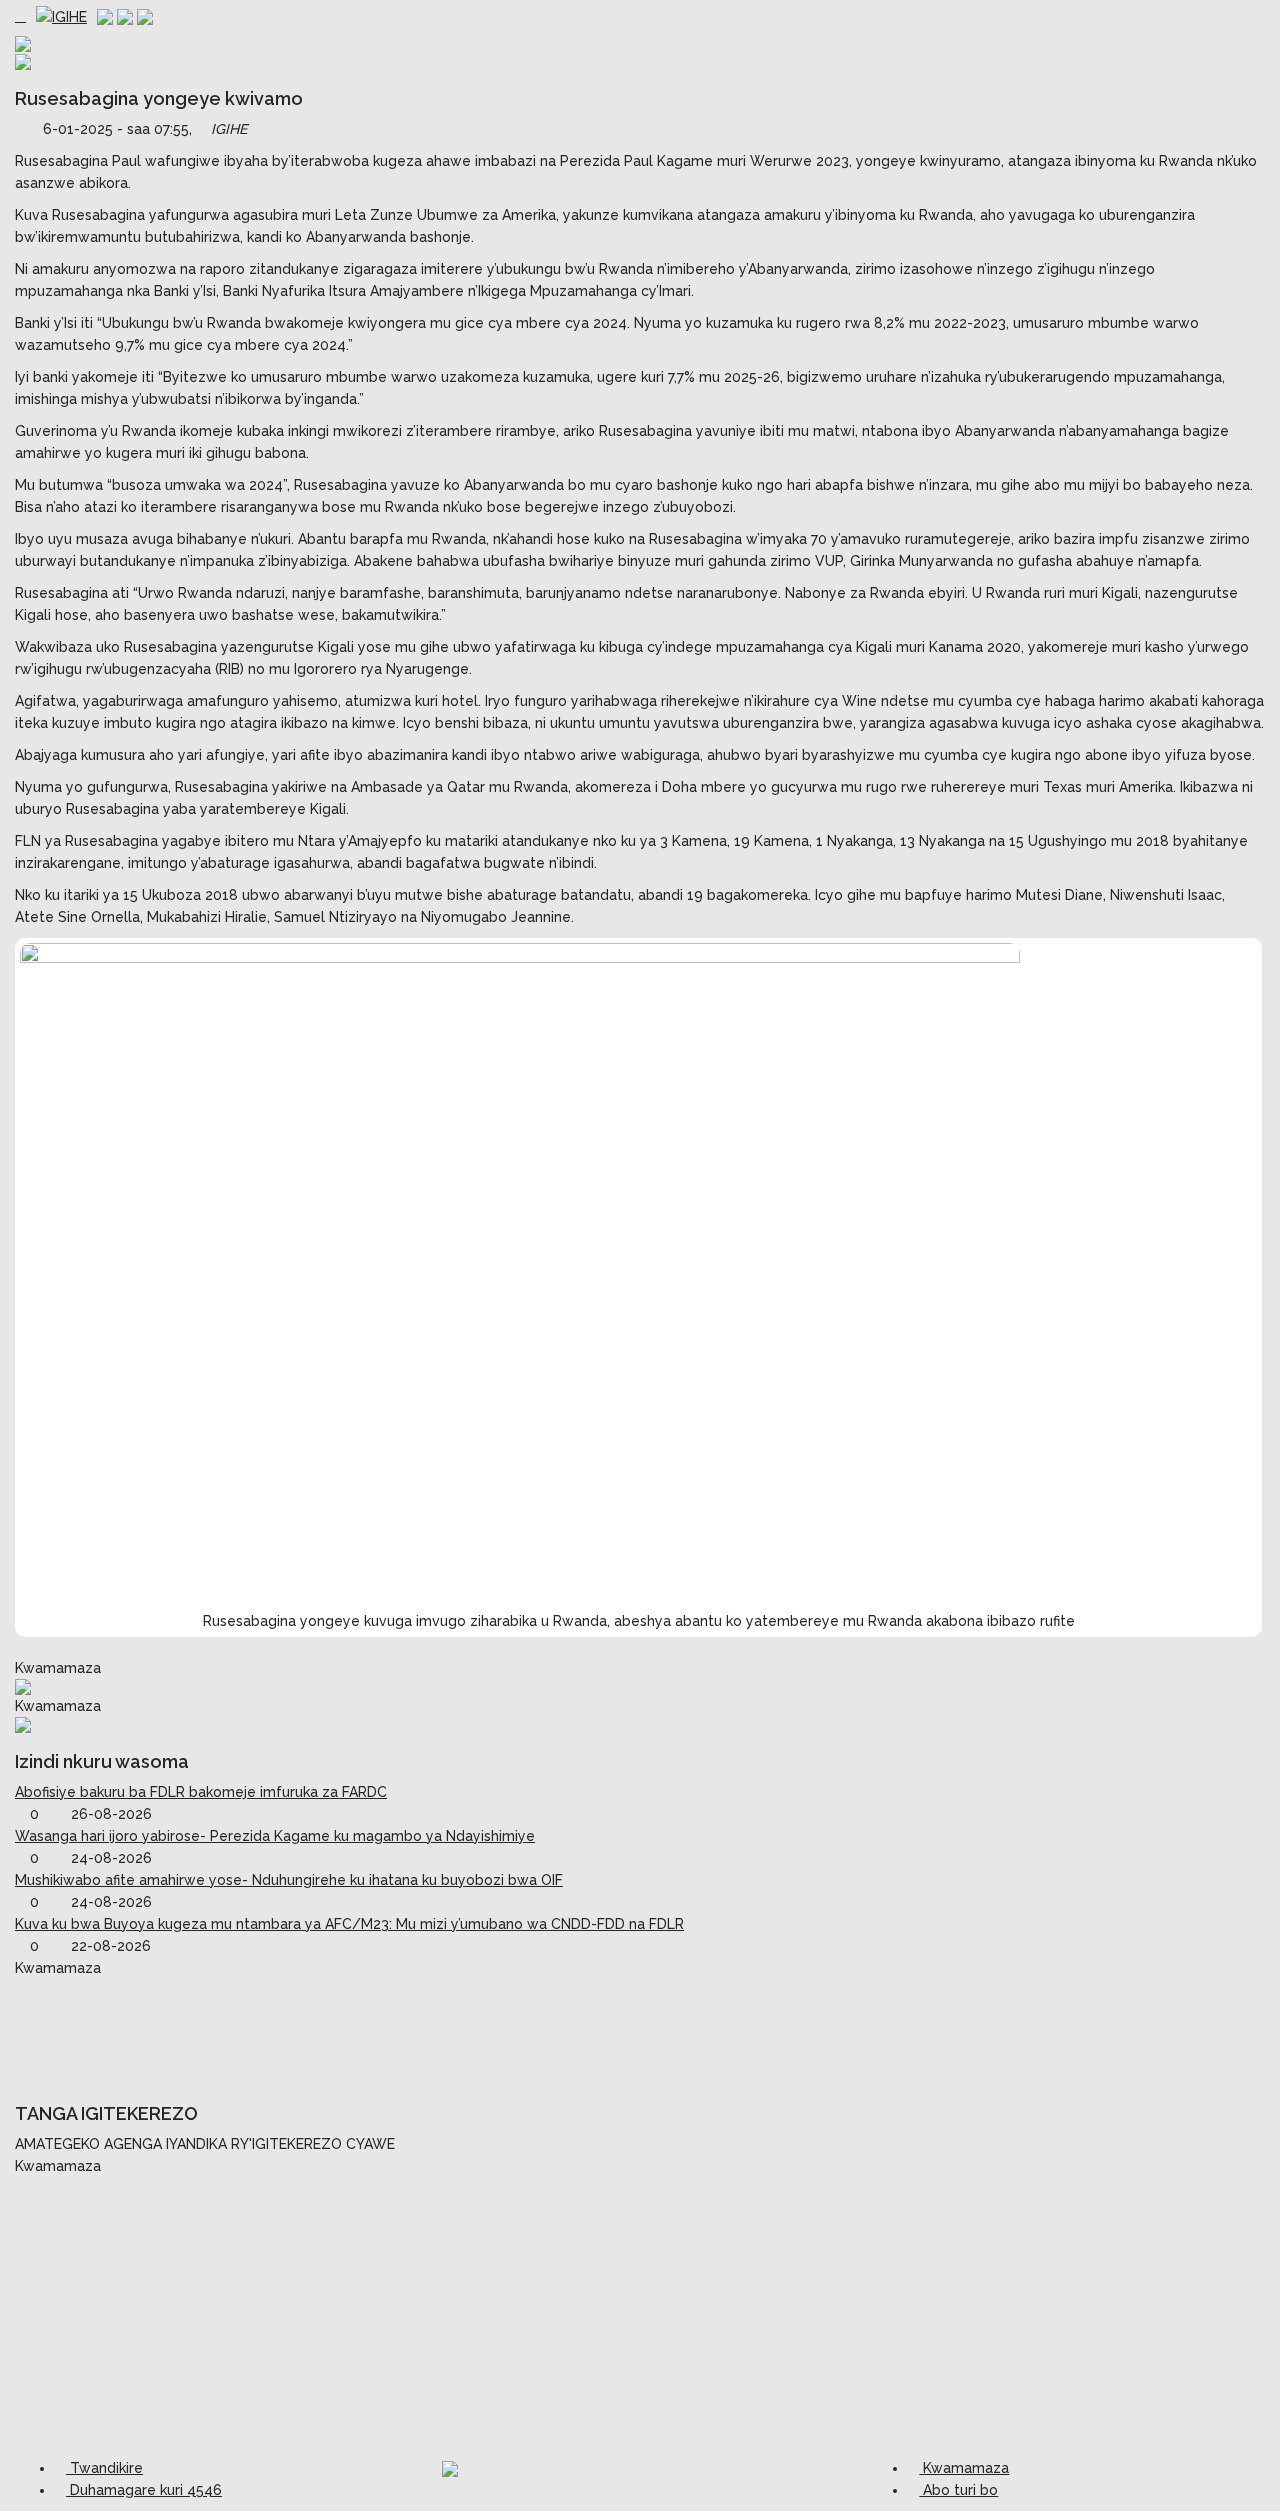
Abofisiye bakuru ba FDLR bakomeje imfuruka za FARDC (201, 1792)
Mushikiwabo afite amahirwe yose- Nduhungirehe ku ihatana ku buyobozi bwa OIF (289, 1880)
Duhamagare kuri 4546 (144, 2490)
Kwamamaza (964, 2468)
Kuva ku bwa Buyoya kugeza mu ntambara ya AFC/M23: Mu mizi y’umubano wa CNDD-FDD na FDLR (349, 1924)
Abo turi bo (958, 2490)
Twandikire (104, 2468)
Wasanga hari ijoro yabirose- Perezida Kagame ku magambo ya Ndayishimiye (275, 1836)
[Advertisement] (640, 2029)
